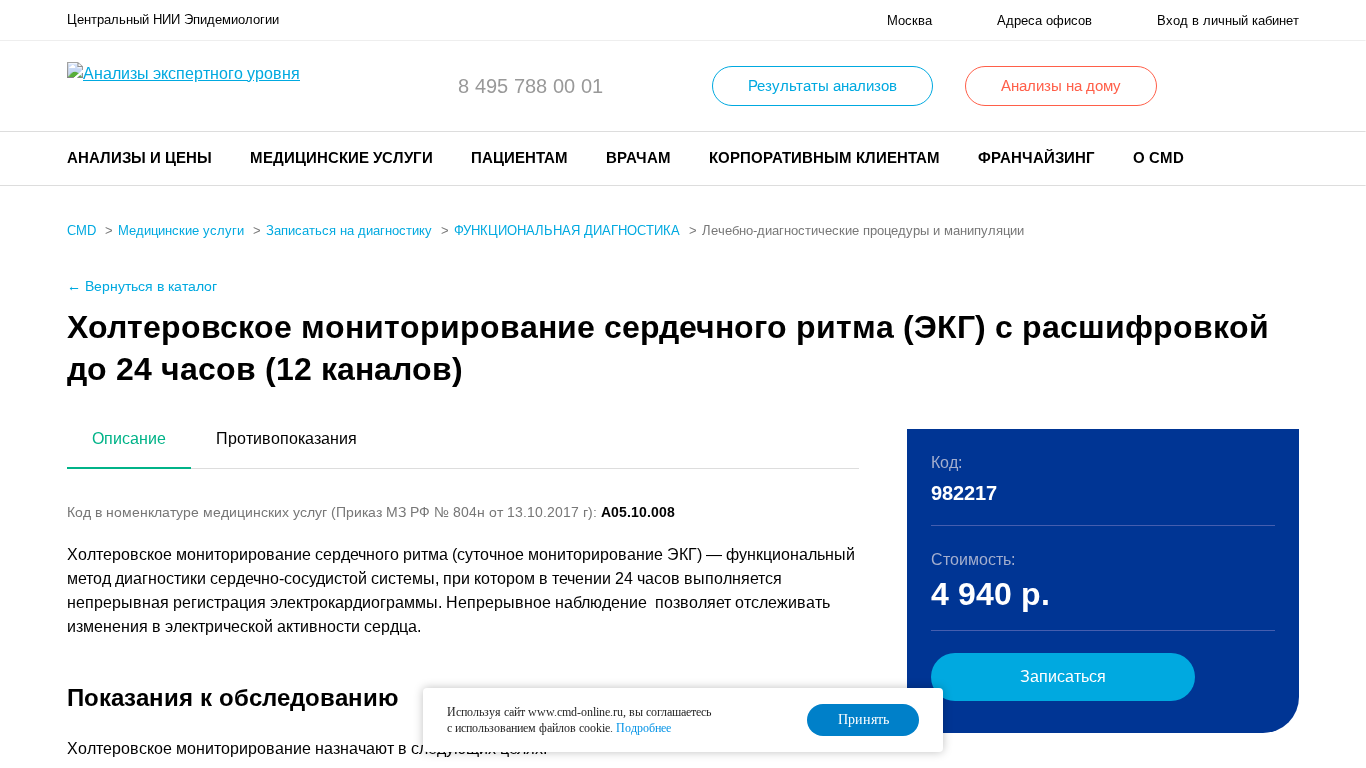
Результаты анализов (822, 85)
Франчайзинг (1036, 157)
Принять (863, 719)
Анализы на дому (1061, 85)
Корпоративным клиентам (824, 157)
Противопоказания (286, 438)
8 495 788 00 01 (530, 86)
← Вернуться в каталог (142, 286)
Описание (129, 438)
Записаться (1063, 676)
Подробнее (643, 728)
